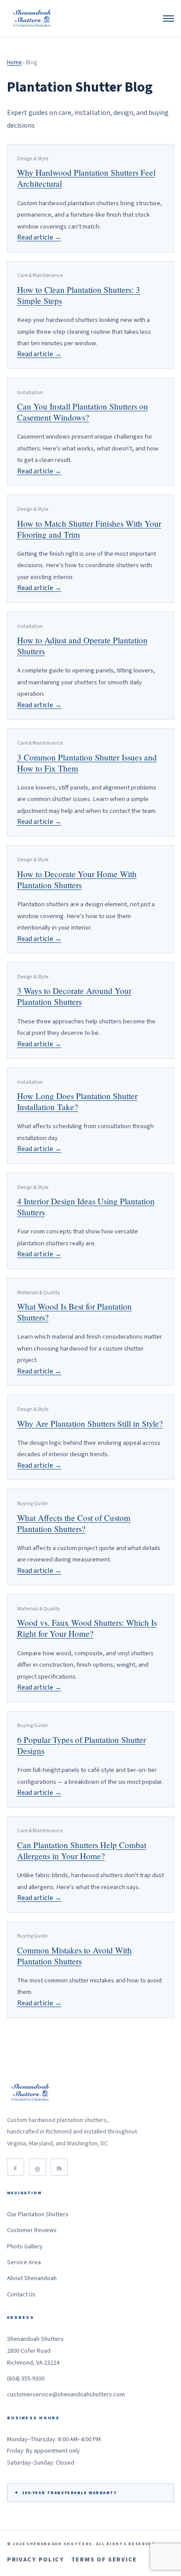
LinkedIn (59, 2167)
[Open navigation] (168, 18)
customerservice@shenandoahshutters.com (66, 2395)
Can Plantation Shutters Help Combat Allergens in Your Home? (82, 1850)
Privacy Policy (36, 2560)
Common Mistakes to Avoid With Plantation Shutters (74, 1956)
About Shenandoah (32, 2278)
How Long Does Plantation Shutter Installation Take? (77, 1101)
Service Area (24, 2262)
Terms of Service (104, 2560)
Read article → (39, 237)
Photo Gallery (25, 2247)
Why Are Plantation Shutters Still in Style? (90, 1423)
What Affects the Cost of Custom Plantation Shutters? (74, 1523)
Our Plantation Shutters (38, 2214)
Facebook (16, 2167)
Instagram (38, 2167)
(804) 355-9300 (26, 2379)
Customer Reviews (32, 2230)
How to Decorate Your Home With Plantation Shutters (77, 879)
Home (14, 63)
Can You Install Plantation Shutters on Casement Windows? (83, 412)
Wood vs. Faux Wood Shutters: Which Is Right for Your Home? (87, 1628)
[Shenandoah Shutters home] (33, 18)
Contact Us (21, 2295)
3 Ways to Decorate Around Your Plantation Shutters (74, 996)
